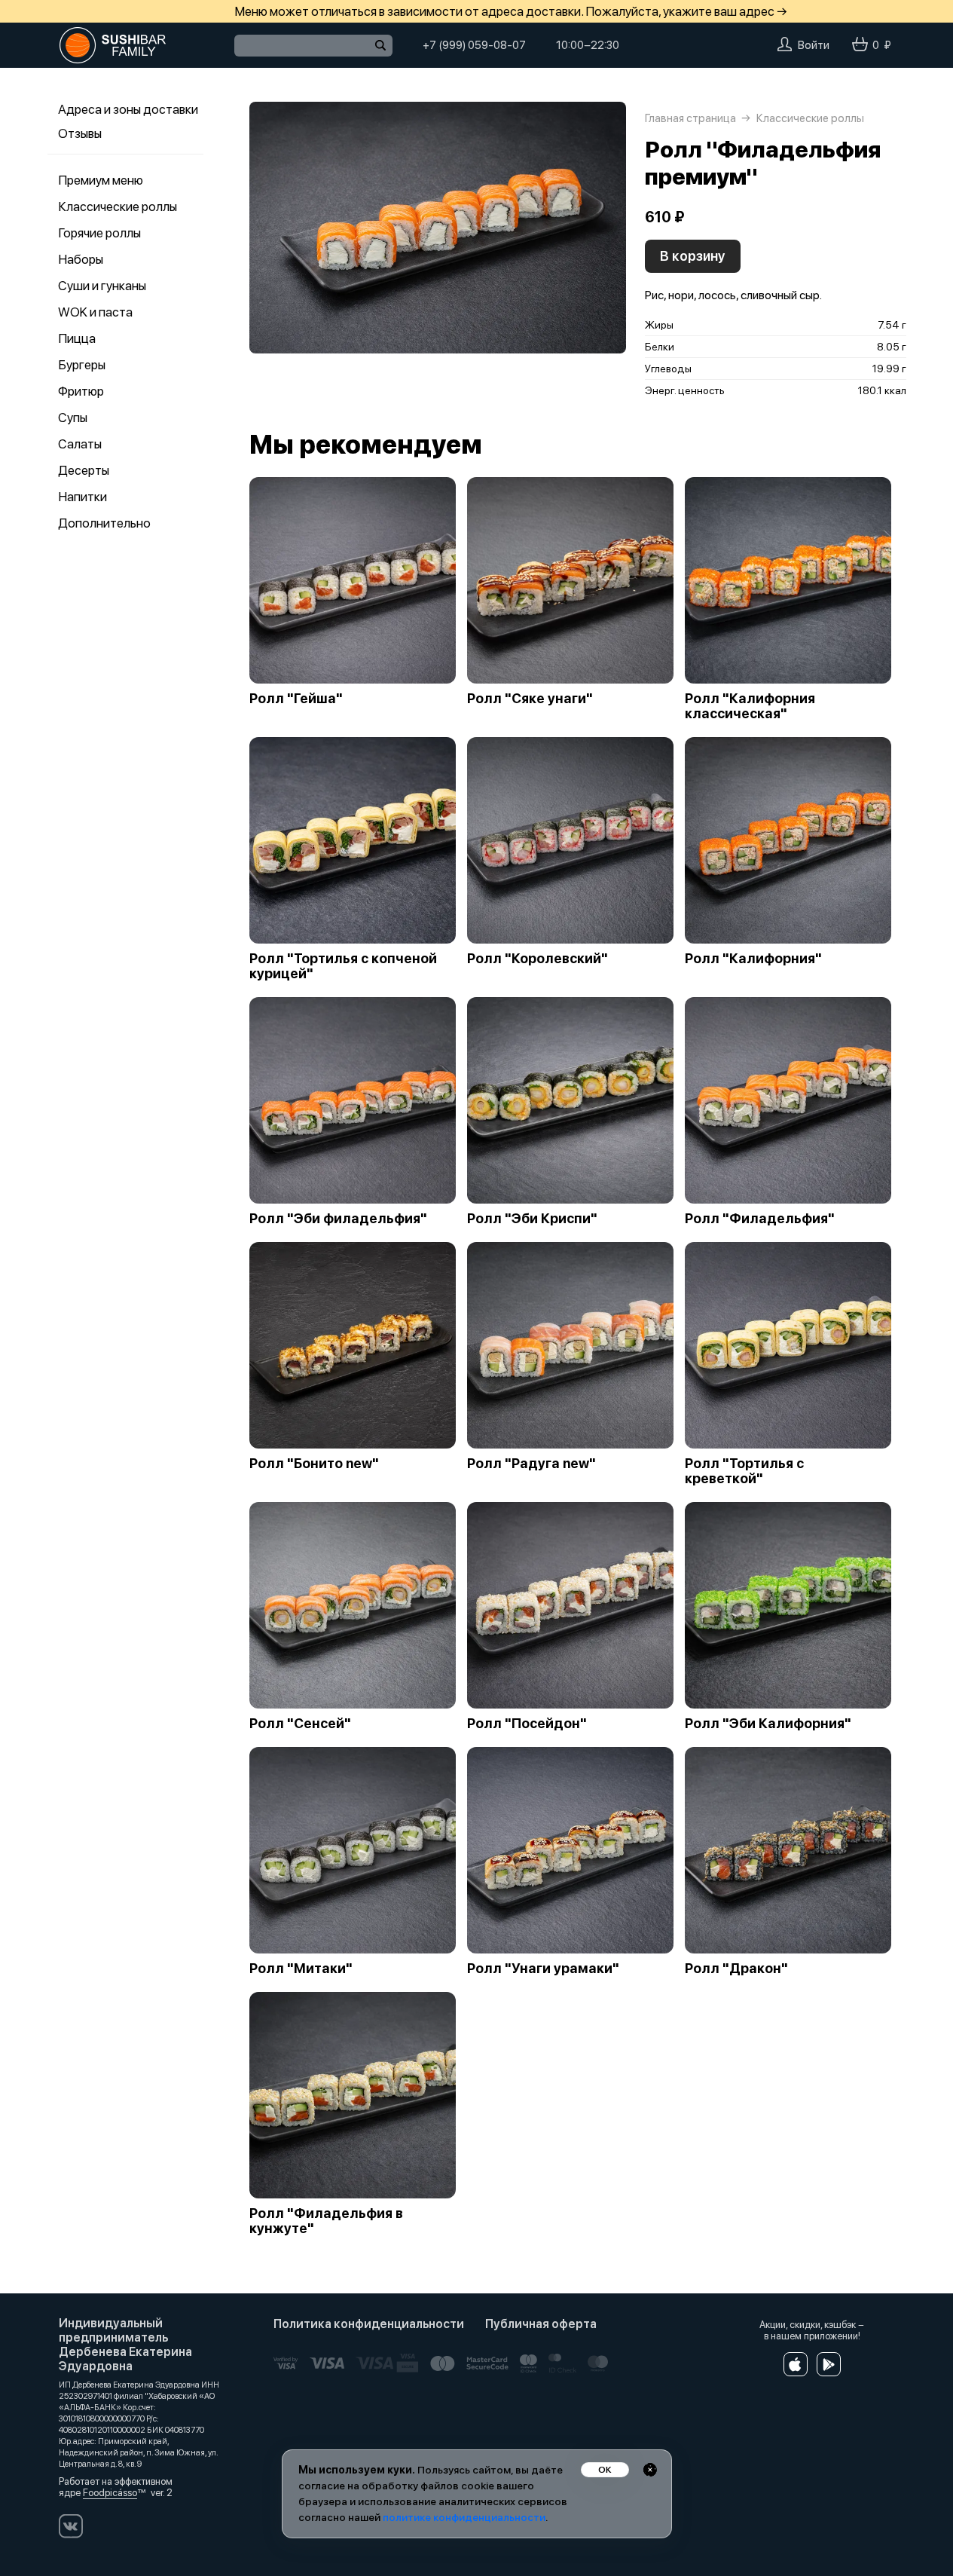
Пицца (77, 338)
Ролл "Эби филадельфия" (338, 1219)
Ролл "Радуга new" (531, 1464)
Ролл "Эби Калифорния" (768, 1724)
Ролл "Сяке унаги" (530, 699)
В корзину (693, 256)
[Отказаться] (650, 2470)
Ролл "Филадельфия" (760, 1219)
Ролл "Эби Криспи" (532, 1219)
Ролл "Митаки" (301, 1969)
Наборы (81, 259)
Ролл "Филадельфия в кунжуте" (326, 2221)
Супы (73, 418)
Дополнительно (104, 523)
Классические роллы (118, 207)
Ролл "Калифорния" (753, 959)
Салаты (80, 444)
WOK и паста (95, 312)
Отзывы (80, 133)
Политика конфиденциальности (369, 2324)
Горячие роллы (99, 233)
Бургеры (82, 365)
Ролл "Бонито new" (314, 1464)
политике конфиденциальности (464, 2517)
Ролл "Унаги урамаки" (543, 1969)
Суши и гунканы (102, 286)
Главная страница (690, 118)
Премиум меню (101, 180)
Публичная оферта (541, 2324)
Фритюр (81, 391)
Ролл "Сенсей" (300, 1724)
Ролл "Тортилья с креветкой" (744, 1471)
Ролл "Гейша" (296, 699)
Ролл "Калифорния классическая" (750, 706)
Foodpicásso (110, 2493)
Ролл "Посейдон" (527, 1724)
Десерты (84, 470)
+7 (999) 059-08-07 (474, 45)
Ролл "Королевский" (538, 959)
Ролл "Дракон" (736, 1969)
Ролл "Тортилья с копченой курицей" (343, 966)
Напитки (82, 497)
